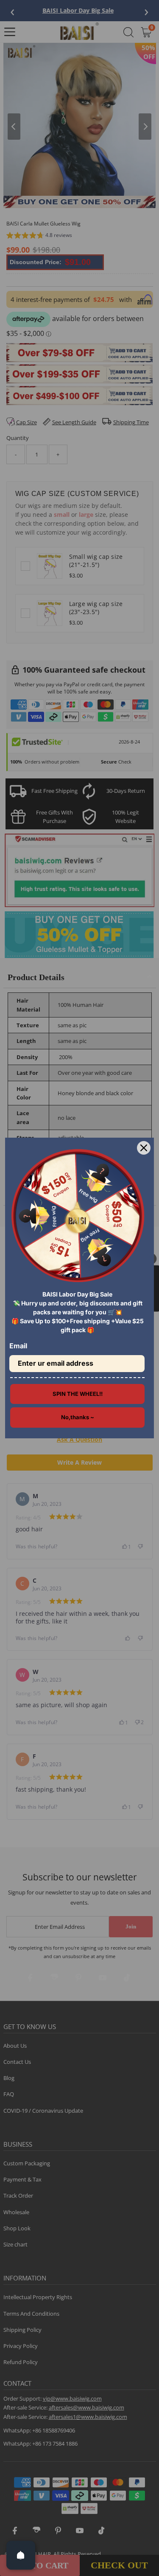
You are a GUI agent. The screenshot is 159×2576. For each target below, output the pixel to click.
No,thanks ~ (78, 1417)
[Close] (144, 1148)
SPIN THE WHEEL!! (78, 1394)
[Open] (21, 2555)
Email (18, 1346)
